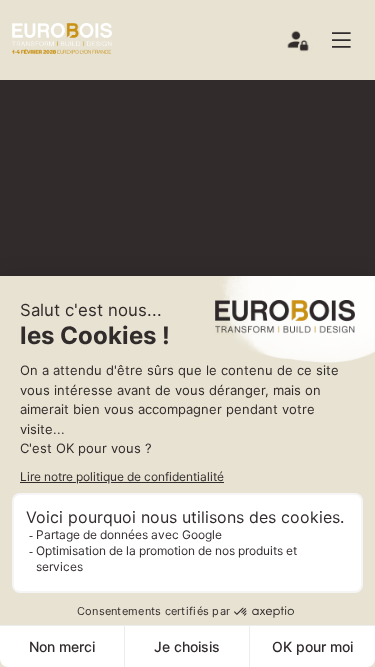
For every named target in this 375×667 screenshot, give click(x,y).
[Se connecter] (299, 45)
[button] (349, 40)
